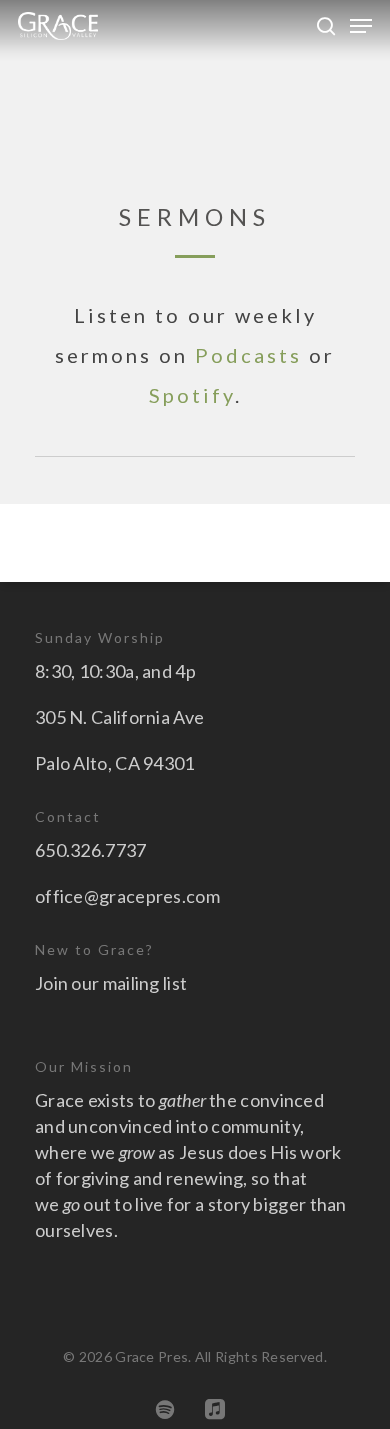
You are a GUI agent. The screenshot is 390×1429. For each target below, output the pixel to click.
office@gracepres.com (127, 896)
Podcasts (248, 355)
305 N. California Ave (119, 717)
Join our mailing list (111, 983)
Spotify (192, 395)
